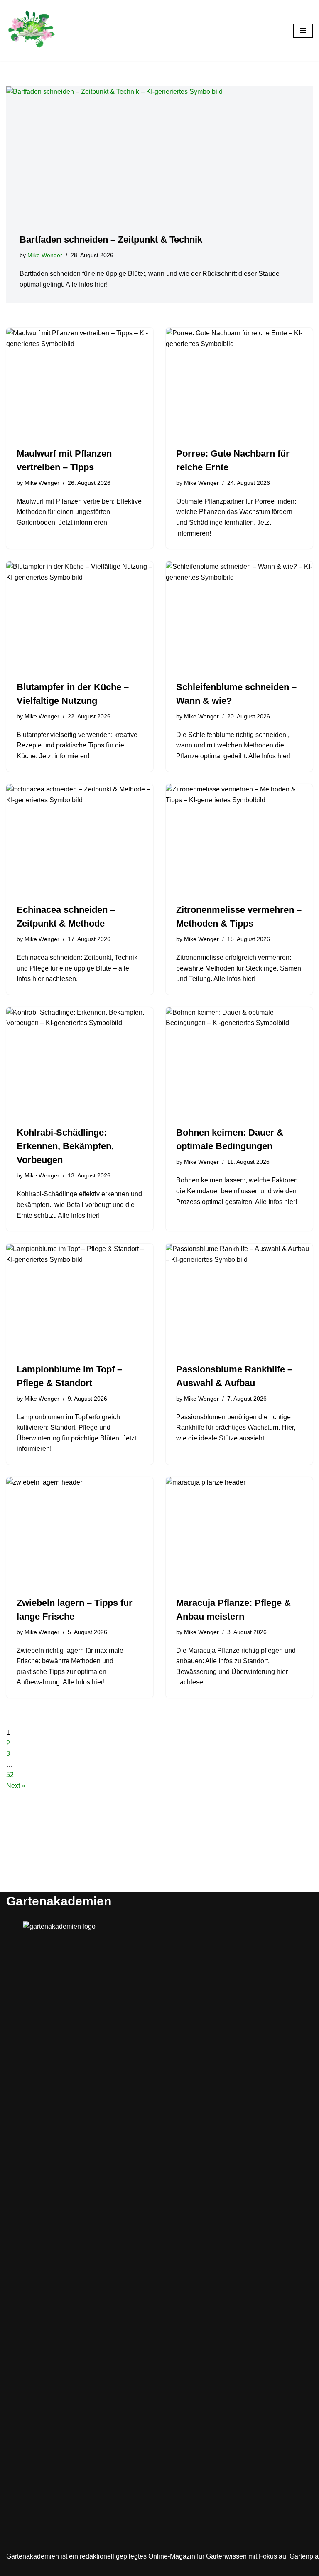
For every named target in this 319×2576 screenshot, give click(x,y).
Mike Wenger (45, 255)
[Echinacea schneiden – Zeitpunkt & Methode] (80, 839)
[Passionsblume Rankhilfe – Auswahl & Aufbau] (239, 1299)
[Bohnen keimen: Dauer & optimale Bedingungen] (239, 1062)
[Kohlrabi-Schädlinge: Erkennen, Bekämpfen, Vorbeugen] (80, 1062)
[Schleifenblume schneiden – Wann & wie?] (239, 617)
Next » (16, 1786)
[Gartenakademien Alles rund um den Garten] (31, 31)
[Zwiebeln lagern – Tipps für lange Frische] (80, 1532)
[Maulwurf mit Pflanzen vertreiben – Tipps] (80, 383)
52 (10, 1775)
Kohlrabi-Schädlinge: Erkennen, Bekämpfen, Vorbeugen (65, 1146)
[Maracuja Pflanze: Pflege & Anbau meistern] (239, 1532)
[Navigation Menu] (303, 31)
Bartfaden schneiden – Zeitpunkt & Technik (111, 240)
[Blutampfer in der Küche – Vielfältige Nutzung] (80, 617)
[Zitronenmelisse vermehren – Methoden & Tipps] (239, 839)
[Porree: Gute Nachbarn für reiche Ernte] (239, 383)
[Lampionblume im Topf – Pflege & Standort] (80, 1299)
